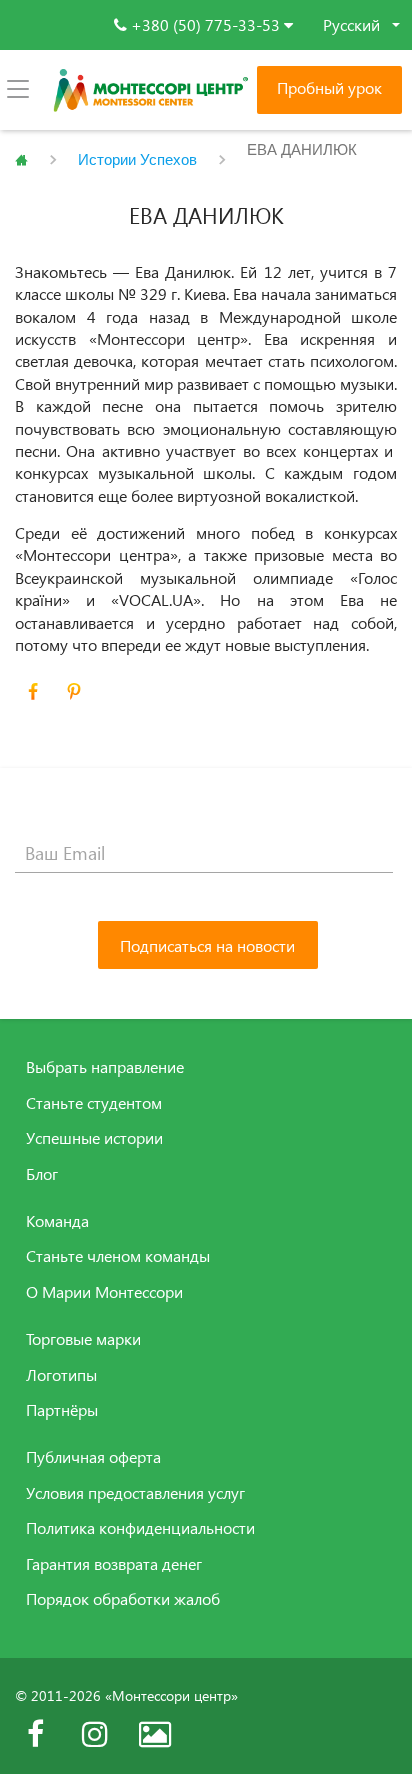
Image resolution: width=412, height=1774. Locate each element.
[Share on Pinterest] (74, 692)
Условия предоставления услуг (135, 1493)
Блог (42, 1174)
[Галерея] (155, 1734)
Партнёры (62, 1410)
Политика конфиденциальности (140, 1528)
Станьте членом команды (118, 1256)
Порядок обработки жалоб (123, 1599)
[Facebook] (35, 1734)
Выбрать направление (105, 1067)
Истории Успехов (137, 159)
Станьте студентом (94, 1103)
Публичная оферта (93, 1457)
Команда (57, 1221)
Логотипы (61, 1375)
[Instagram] (95, 1734)
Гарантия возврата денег (114, 1564)
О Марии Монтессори (104, 1292)
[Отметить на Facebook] (33, 692)
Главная (21, 160)
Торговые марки (83, 1339)
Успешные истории (94, 1138)
